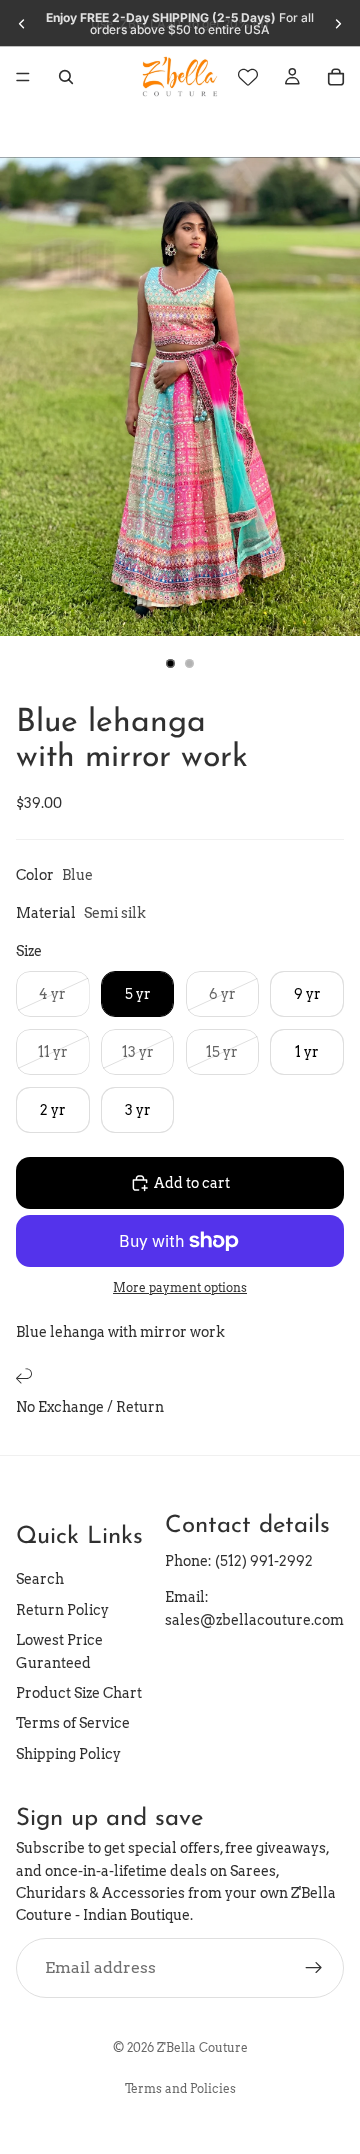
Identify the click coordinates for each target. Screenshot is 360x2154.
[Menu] (23, 77)
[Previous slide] (22, 24)
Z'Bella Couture (202, 2047)
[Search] (66, 77)
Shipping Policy (68, 1753)
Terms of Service (73, 1723)
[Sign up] (314, 1967)
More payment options (180, 1288)
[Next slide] (338, 24)
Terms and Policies (180, 2088)
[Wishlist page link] (248, 77)
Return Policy (62, 1609)
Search (40, 1579)
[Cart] (336, 77)
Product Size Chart (79, 1692)
